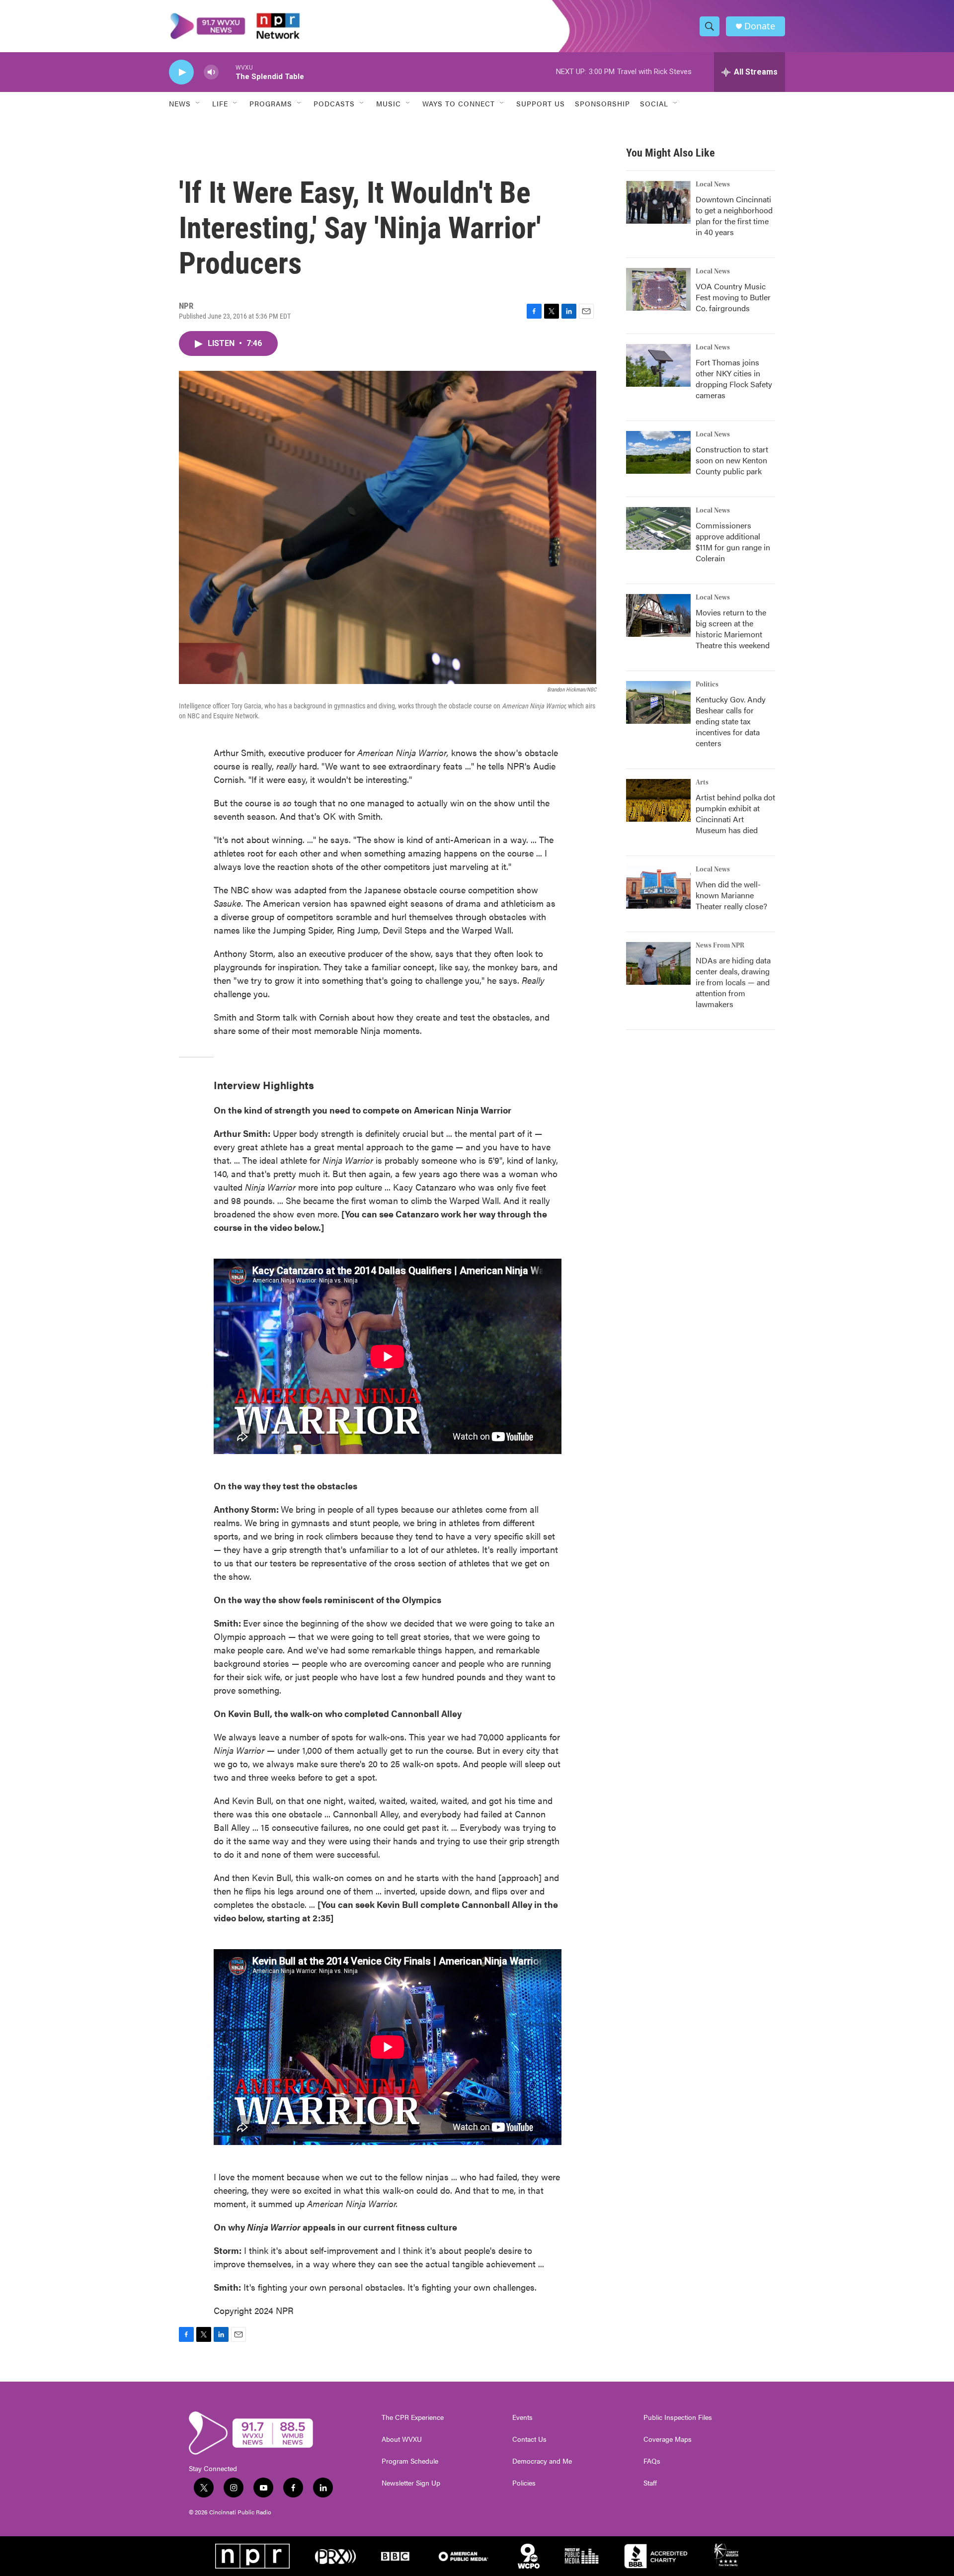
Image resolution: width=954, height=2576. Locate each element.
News (180, 103)
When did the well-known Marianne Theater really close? (731, 895)
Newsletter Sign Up (411, 2483)
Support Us (541, 103)
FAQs (652, 2461)
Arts (702, 782)
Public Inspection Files (678, 2417)
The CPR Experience (413, 2417)
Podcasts (334, 103)
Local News (713, 184)
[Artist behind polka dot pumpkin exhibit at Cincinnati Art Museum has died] (658, 800)
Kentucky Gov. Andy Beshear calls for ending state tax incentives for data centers (731, 721)
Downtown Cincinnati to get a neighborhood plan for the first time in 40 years (734, 215)
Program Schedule (410, 2461)
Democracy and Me (542, 2461)
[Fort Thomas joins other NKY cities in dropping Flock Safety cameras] (658, 365)
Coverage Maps (668, 2439)
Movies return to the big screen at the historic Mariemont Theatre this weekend (733, 629)
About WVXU (402, 2439)
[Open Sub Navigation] (198, 103)
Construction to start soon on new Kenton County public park (732, 460)
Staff (650, 2483)
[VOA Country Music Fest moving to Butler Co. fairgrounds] (658, 289)
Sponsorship (602, 103)
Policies (524, 2483)
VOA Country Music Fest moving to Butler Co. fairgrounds (733, 297)
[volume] (211, 72)
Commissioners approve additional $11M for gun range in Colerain (733, 542)
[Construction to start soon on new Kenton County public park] (658, 452)
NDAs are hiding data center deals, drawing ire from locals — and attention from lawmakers (733, 982)
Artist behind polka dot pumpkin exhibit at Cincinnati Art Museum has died (735, 814)
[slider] (227, 72)
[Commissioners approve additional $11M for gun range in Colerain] (658, 528)
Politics (707, 685)
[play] (181, 72)
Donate (760, 26)
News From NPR (720, 945)
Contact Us (529, 2439)
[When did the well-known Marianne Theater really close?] (658, 887)
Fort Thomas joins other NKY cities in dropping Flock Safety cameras (734, 379)
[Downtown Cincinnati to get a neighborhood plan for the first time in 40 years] (658, 202)
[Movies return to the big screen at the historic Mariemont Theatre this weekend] (658, 615)
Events (522, 2417)
